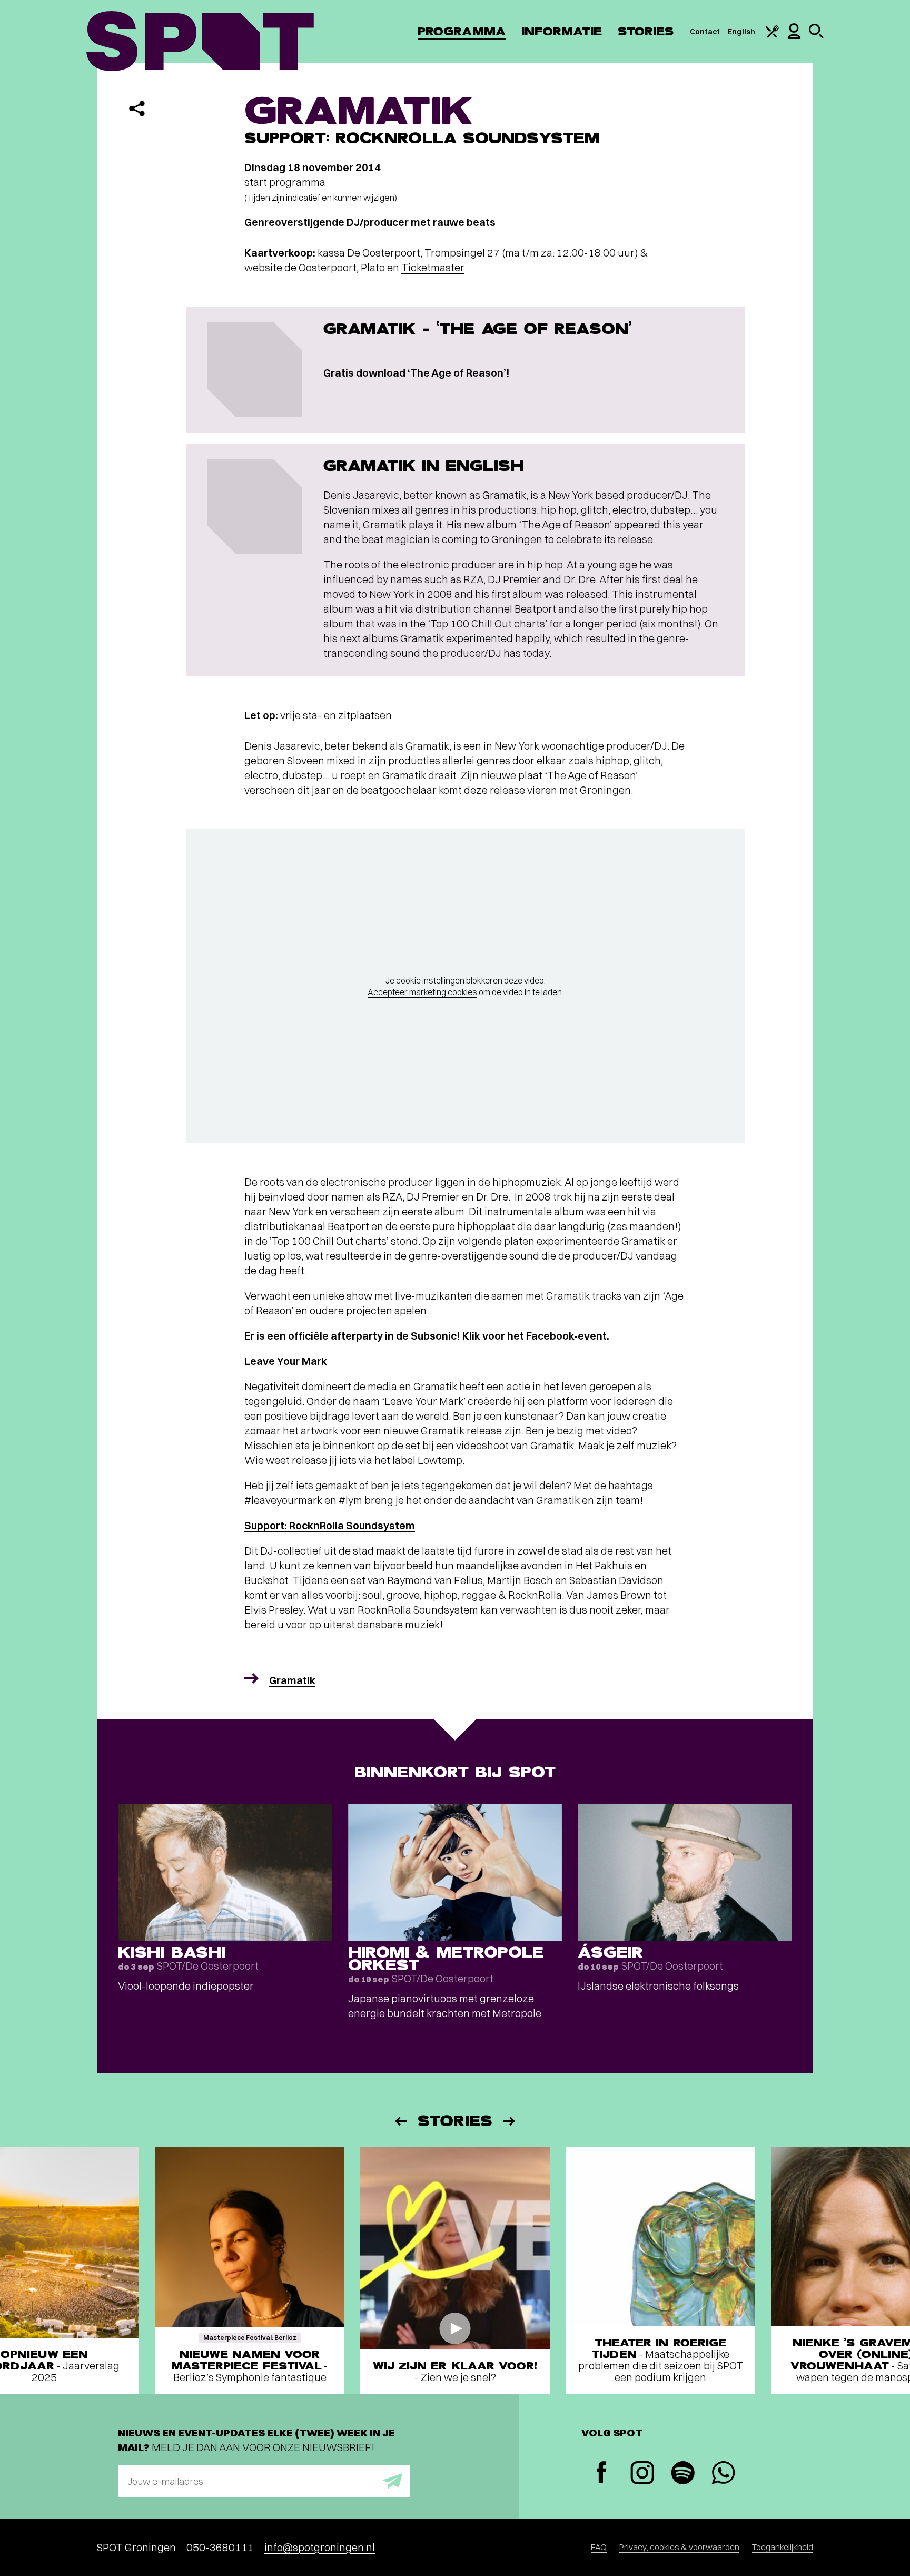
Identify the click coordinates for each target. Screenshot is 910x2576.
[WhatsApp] (723, 2474)
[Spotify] (683, 2474)
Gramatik (292, 1680)
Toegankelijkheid (783, 2547)
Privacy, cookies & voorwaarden (679, 2547)
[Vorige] (400, 2121)
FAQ (599, 2547)
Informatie (562, 31)
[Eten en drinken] (773, 35)
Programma (462, 31)
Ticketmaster (433, 267)
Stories (646, 31)
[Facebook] (602, 2474)
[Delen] (137, 109)
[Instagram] (642, 2474)
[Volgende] (510, 2121)
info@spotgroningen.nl (320, 2547)
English (741, 32)
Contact (705, 32)
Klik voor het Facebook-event (535, 1336)
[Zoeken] (816, 36)
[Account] (794, 36)
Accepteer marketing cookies (422, 992)
